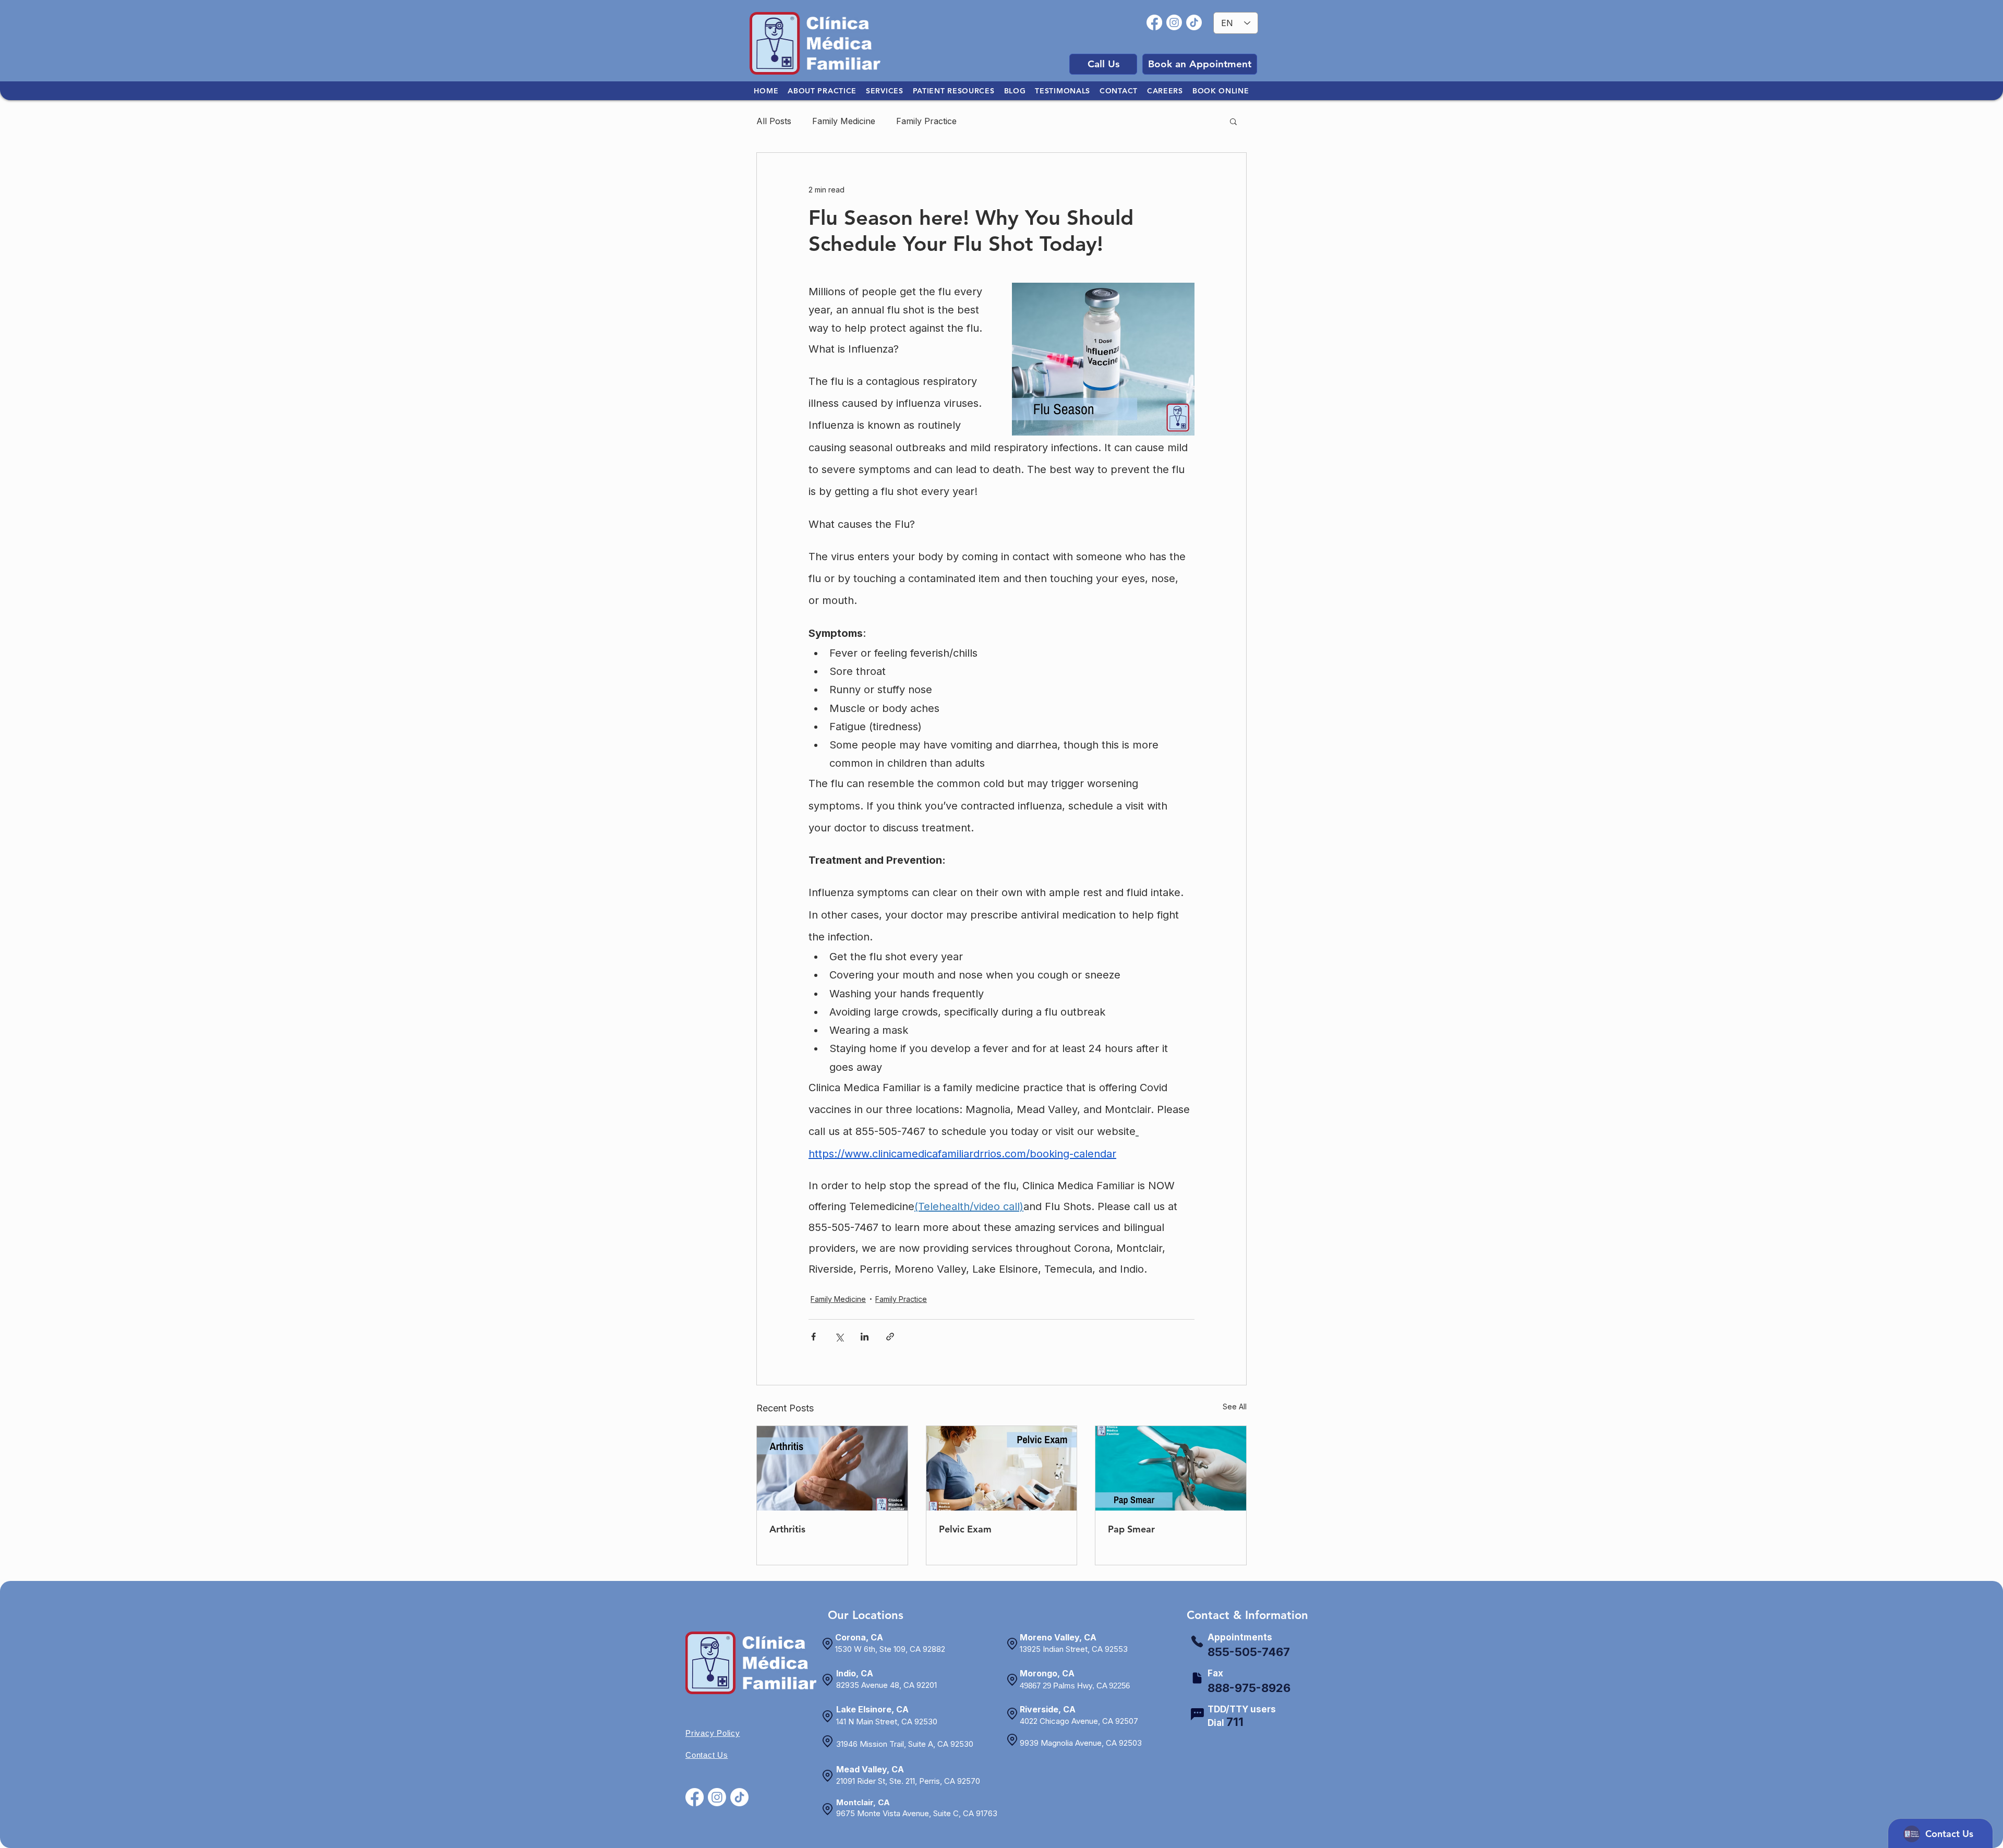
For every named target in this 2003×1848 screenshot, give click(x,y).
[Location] (827, 1644)
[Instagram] (1174, 22)
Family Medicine (844, 121)
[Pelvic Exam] (1002, 1468)
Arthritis (787, 1529)
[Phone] (1197, 1641)
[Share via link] (890, 1337)
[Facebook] (1154, 22)
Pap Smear (1131, 1529)
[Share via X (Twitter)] (839, 1337)
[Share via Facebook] (813, 1337)
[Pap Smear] (1171, 1468)
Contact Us (707, 1755)
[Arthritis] (832, 1468)
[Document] (1197, 1678)
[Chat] (1197, 1714)
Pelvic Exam (965, 1529)
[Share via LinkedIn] (865, 1337)
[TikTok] (1194, 22)
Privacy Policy (713, 1733)
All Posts (774, 121)
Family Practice (926, 121)
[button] (1233, 121)
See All (1235, 1406)
